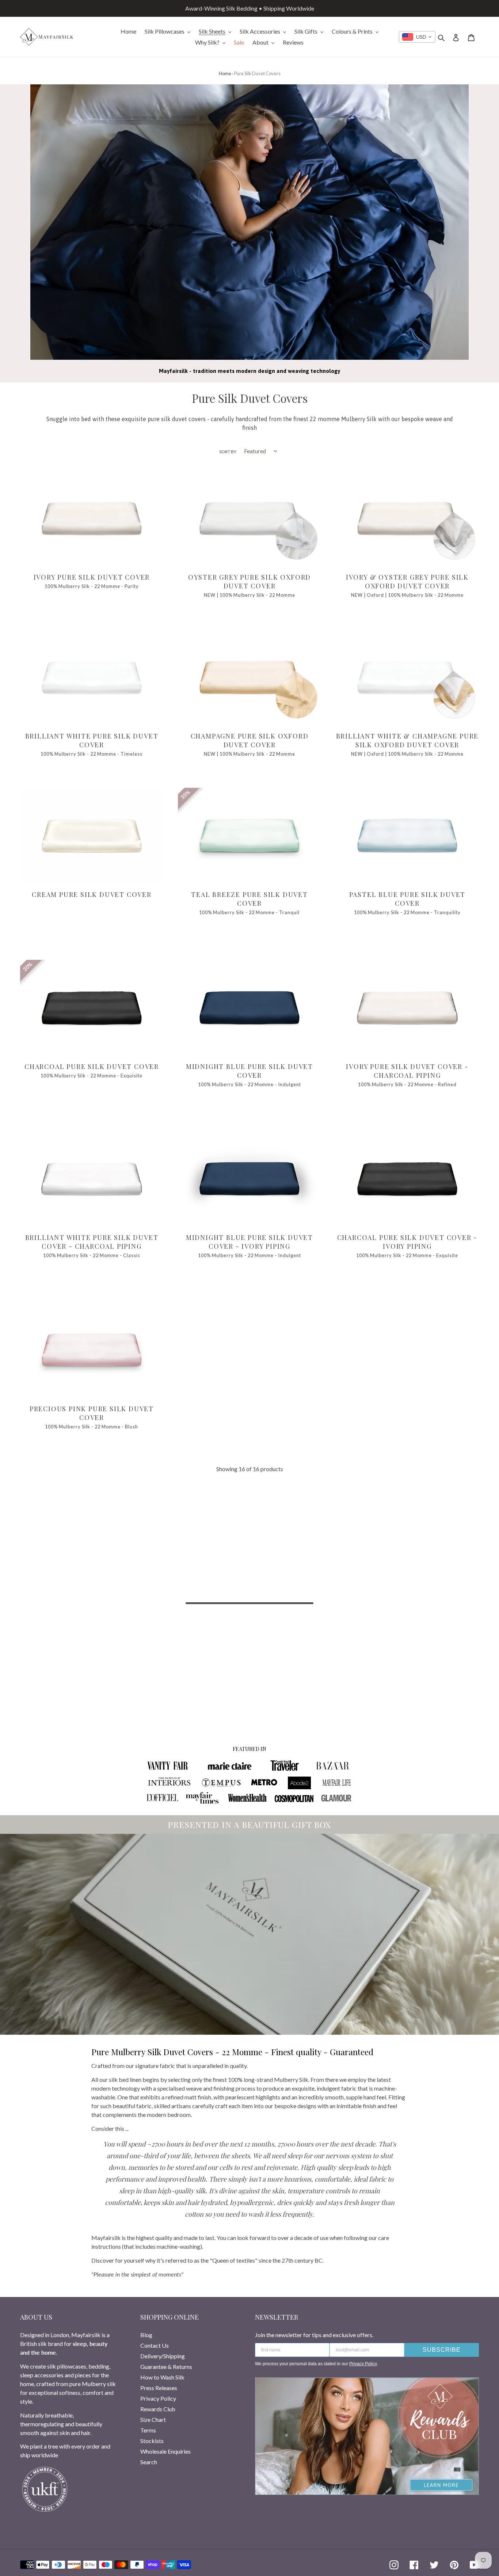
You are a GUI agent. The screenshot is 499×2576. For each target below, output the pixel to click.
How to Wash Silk (162, 2377)
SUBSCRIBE (442, 2350)
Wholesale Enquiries (165, 2451)
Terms (148, 2430)
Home (225, 73)
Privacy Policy (158, 2398)
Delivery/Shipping (163, 2356)
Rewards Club (158, 2409)
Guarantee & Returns (166, 2367)
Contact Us (155, 2345)
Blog (146, 2335)
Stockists (152, 2441)
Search (149, 2462)
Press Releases (159, 2388)
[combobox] (417, 37)
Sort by (228, 452)
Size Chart (153, 2419)
